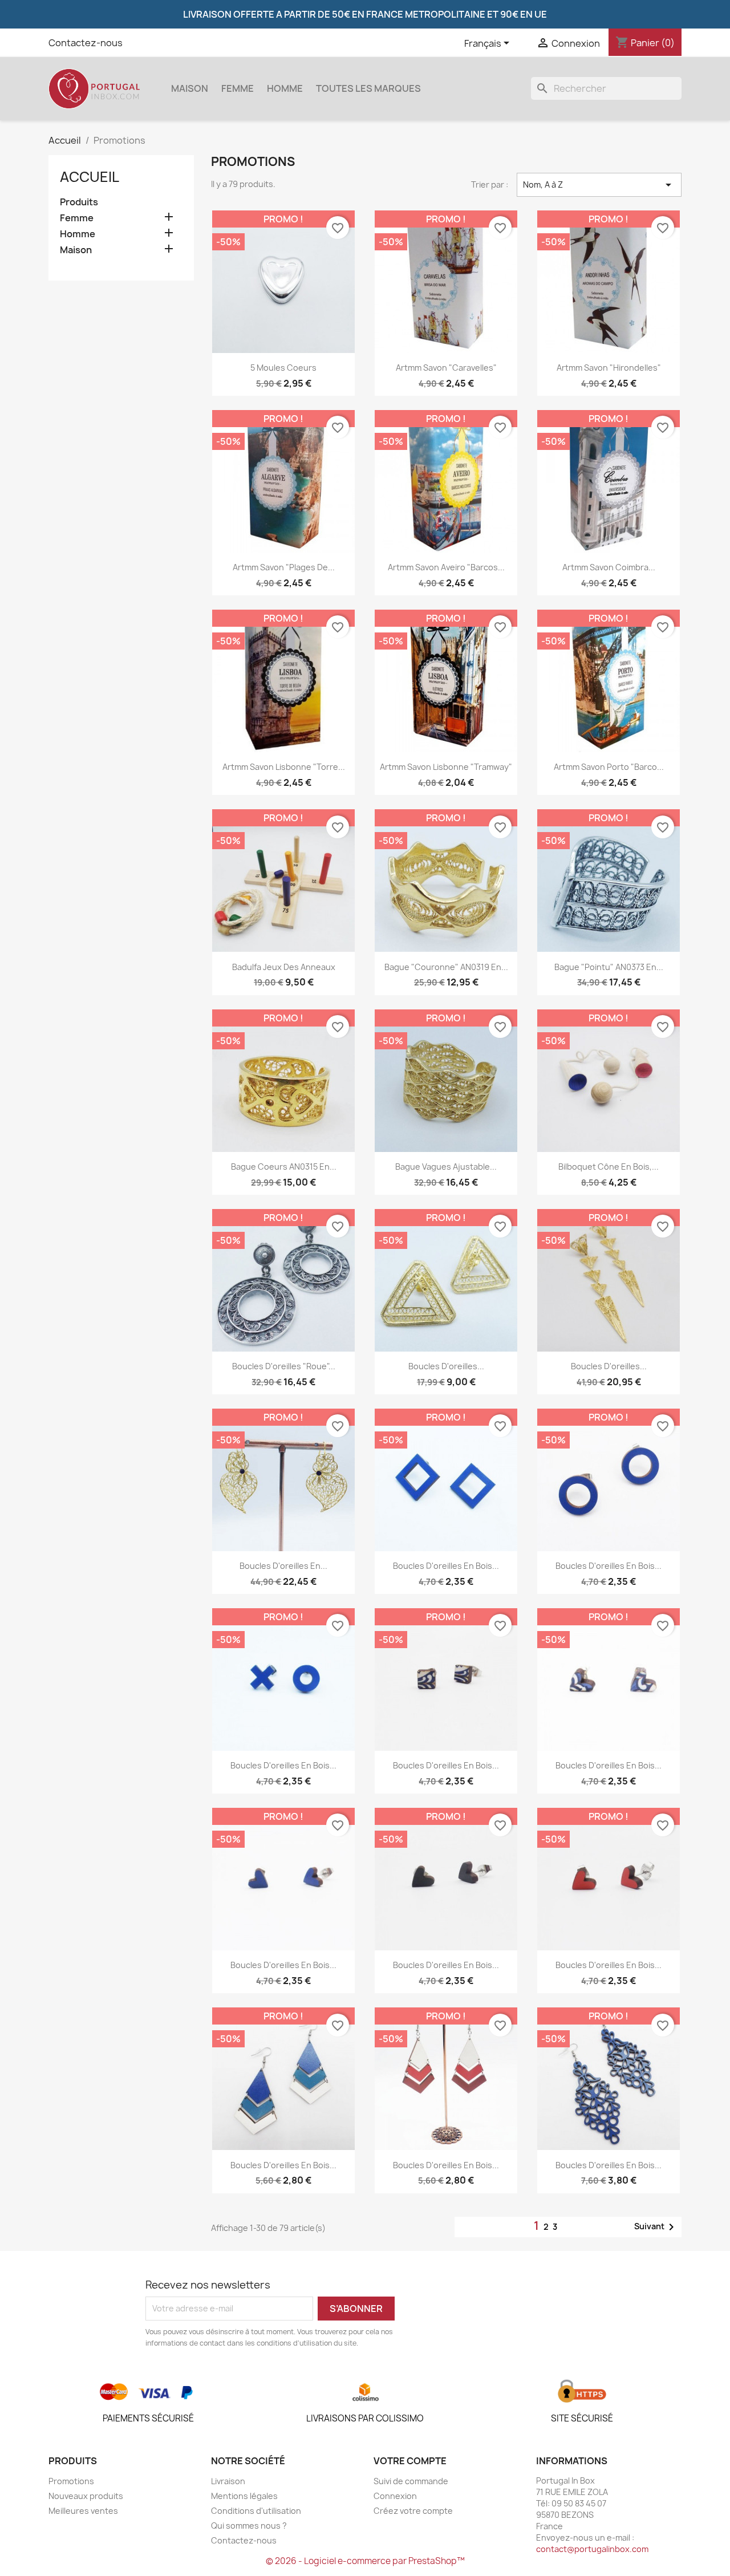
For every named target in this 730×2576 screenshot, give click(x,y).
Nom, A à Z (599, 185)
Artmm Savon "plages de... (284, 567)
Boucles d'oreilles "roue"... (284, 1366)
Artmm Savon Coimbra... (609, 567)
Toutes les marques (368, 88)
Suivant (656, 2227)
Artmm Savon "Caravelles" (446, 368)
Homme (285, 88)
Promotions (71, 2481)
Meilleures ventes (83, 2511)
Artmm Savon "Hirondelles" (609, 368)
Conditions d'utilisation (256, 2511)
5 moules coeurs (283, 368)
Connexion (395, 2496)
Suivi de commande (411, 2481)
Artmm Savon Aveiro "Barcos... (446, 567)
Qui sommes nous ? (249, 2526)
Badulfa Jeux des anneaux (284, 967)
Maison (190, 88)
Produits (79, 202)
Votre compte (410, 2461)
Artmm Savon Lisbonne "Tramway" (446, 767)
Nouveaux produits (86, 2496)
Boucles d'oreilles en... (283, 1566)
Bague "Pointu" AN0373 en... (609, 967)
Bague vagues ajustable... (446, 1167)
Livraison (228, 2481)
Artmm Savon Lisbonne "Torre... (284, 767)
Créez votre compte (413, 2511)
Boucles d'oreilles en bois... (446, 1566)
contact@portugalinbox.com (592, 2549)
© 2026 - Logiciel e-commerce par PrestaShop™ (365, 2561)
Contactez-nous (86, 43)
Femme (238, 88)
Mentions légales (244, 2496)
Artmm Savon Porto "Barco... (609, 767)
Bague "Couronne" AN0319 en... (446, 967)
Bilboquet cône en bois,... (609, 1167)
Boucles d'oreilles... (446, 1366)
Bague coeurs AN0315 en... (284, 1167)
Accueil (90, 177)
